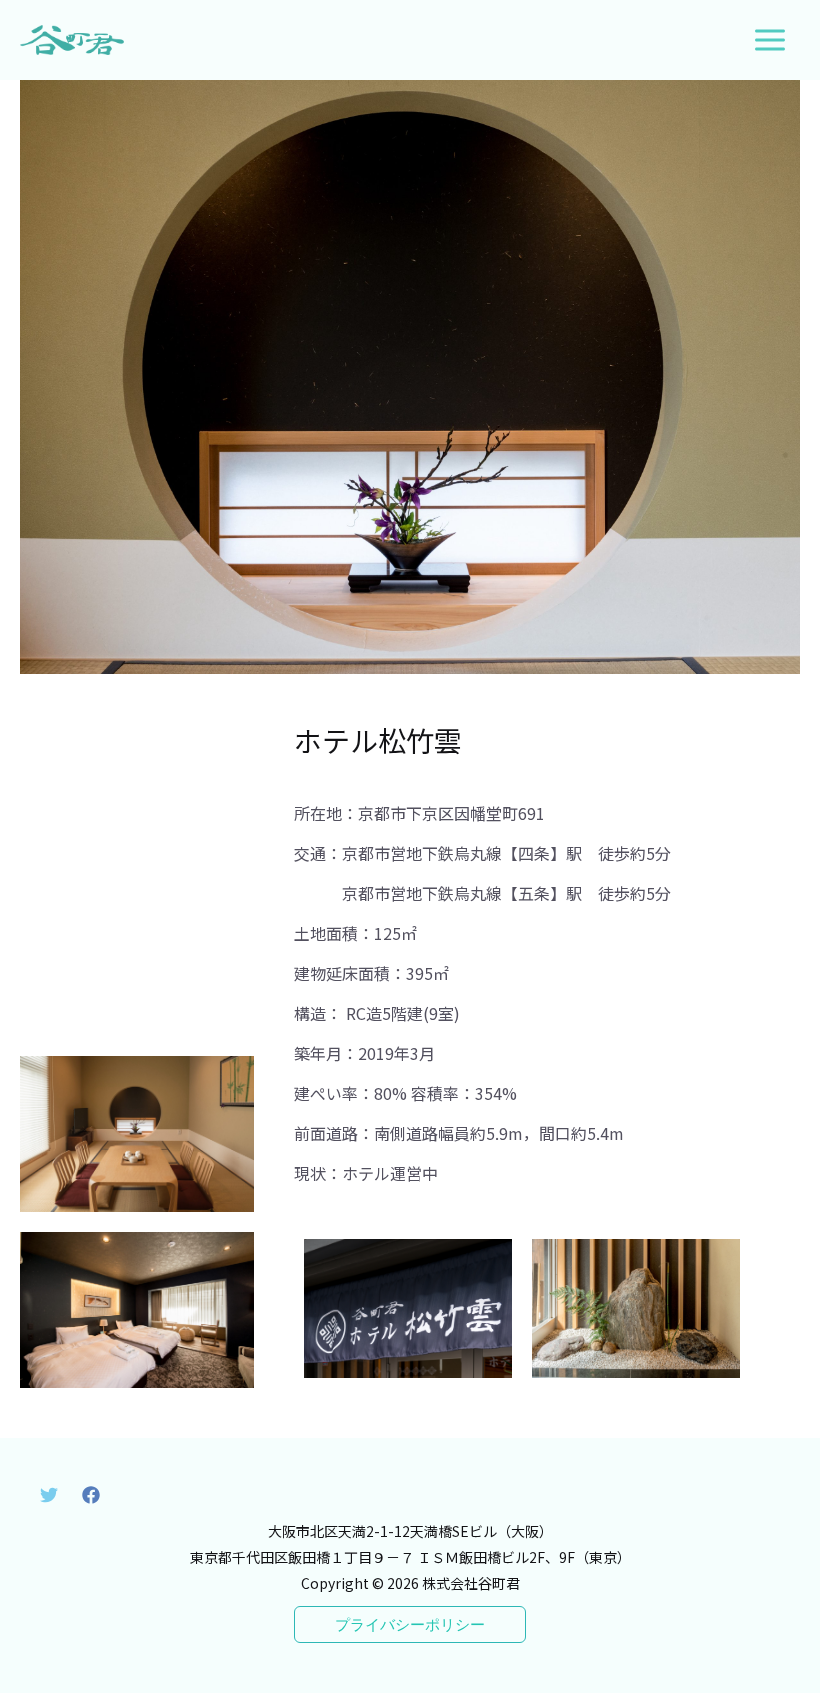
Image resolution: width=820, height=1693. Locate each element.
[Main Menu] (770, 40)
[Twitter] (49, 1495)
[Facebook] (91, 1495)
